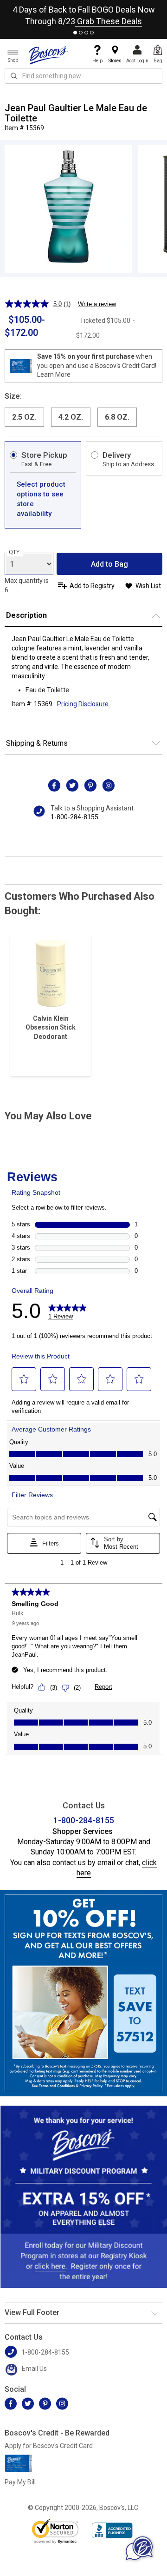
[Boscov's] (49, 55)
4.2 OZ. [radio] (71, 417)
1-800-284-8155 (74, 817)
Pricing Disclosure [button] (83, 704)
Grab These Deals (109, 21)
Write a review (97, 304)
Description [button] (26, 615)
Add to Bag (109, 564)
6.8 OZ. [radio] (117, 417)
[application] (139, 2548)
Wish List (148, 586)
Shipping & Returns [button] (37, 743)
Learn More (54, 375)
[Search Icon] (14, 76)
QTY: (15, 552)
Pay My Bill (20, 2482)
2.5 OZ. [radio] (24, 417)
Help (97, 61)
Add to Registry (92, 586)
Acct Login (137, 61)
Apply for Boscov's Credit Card (49, 2446)
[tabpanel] (83, 13)
